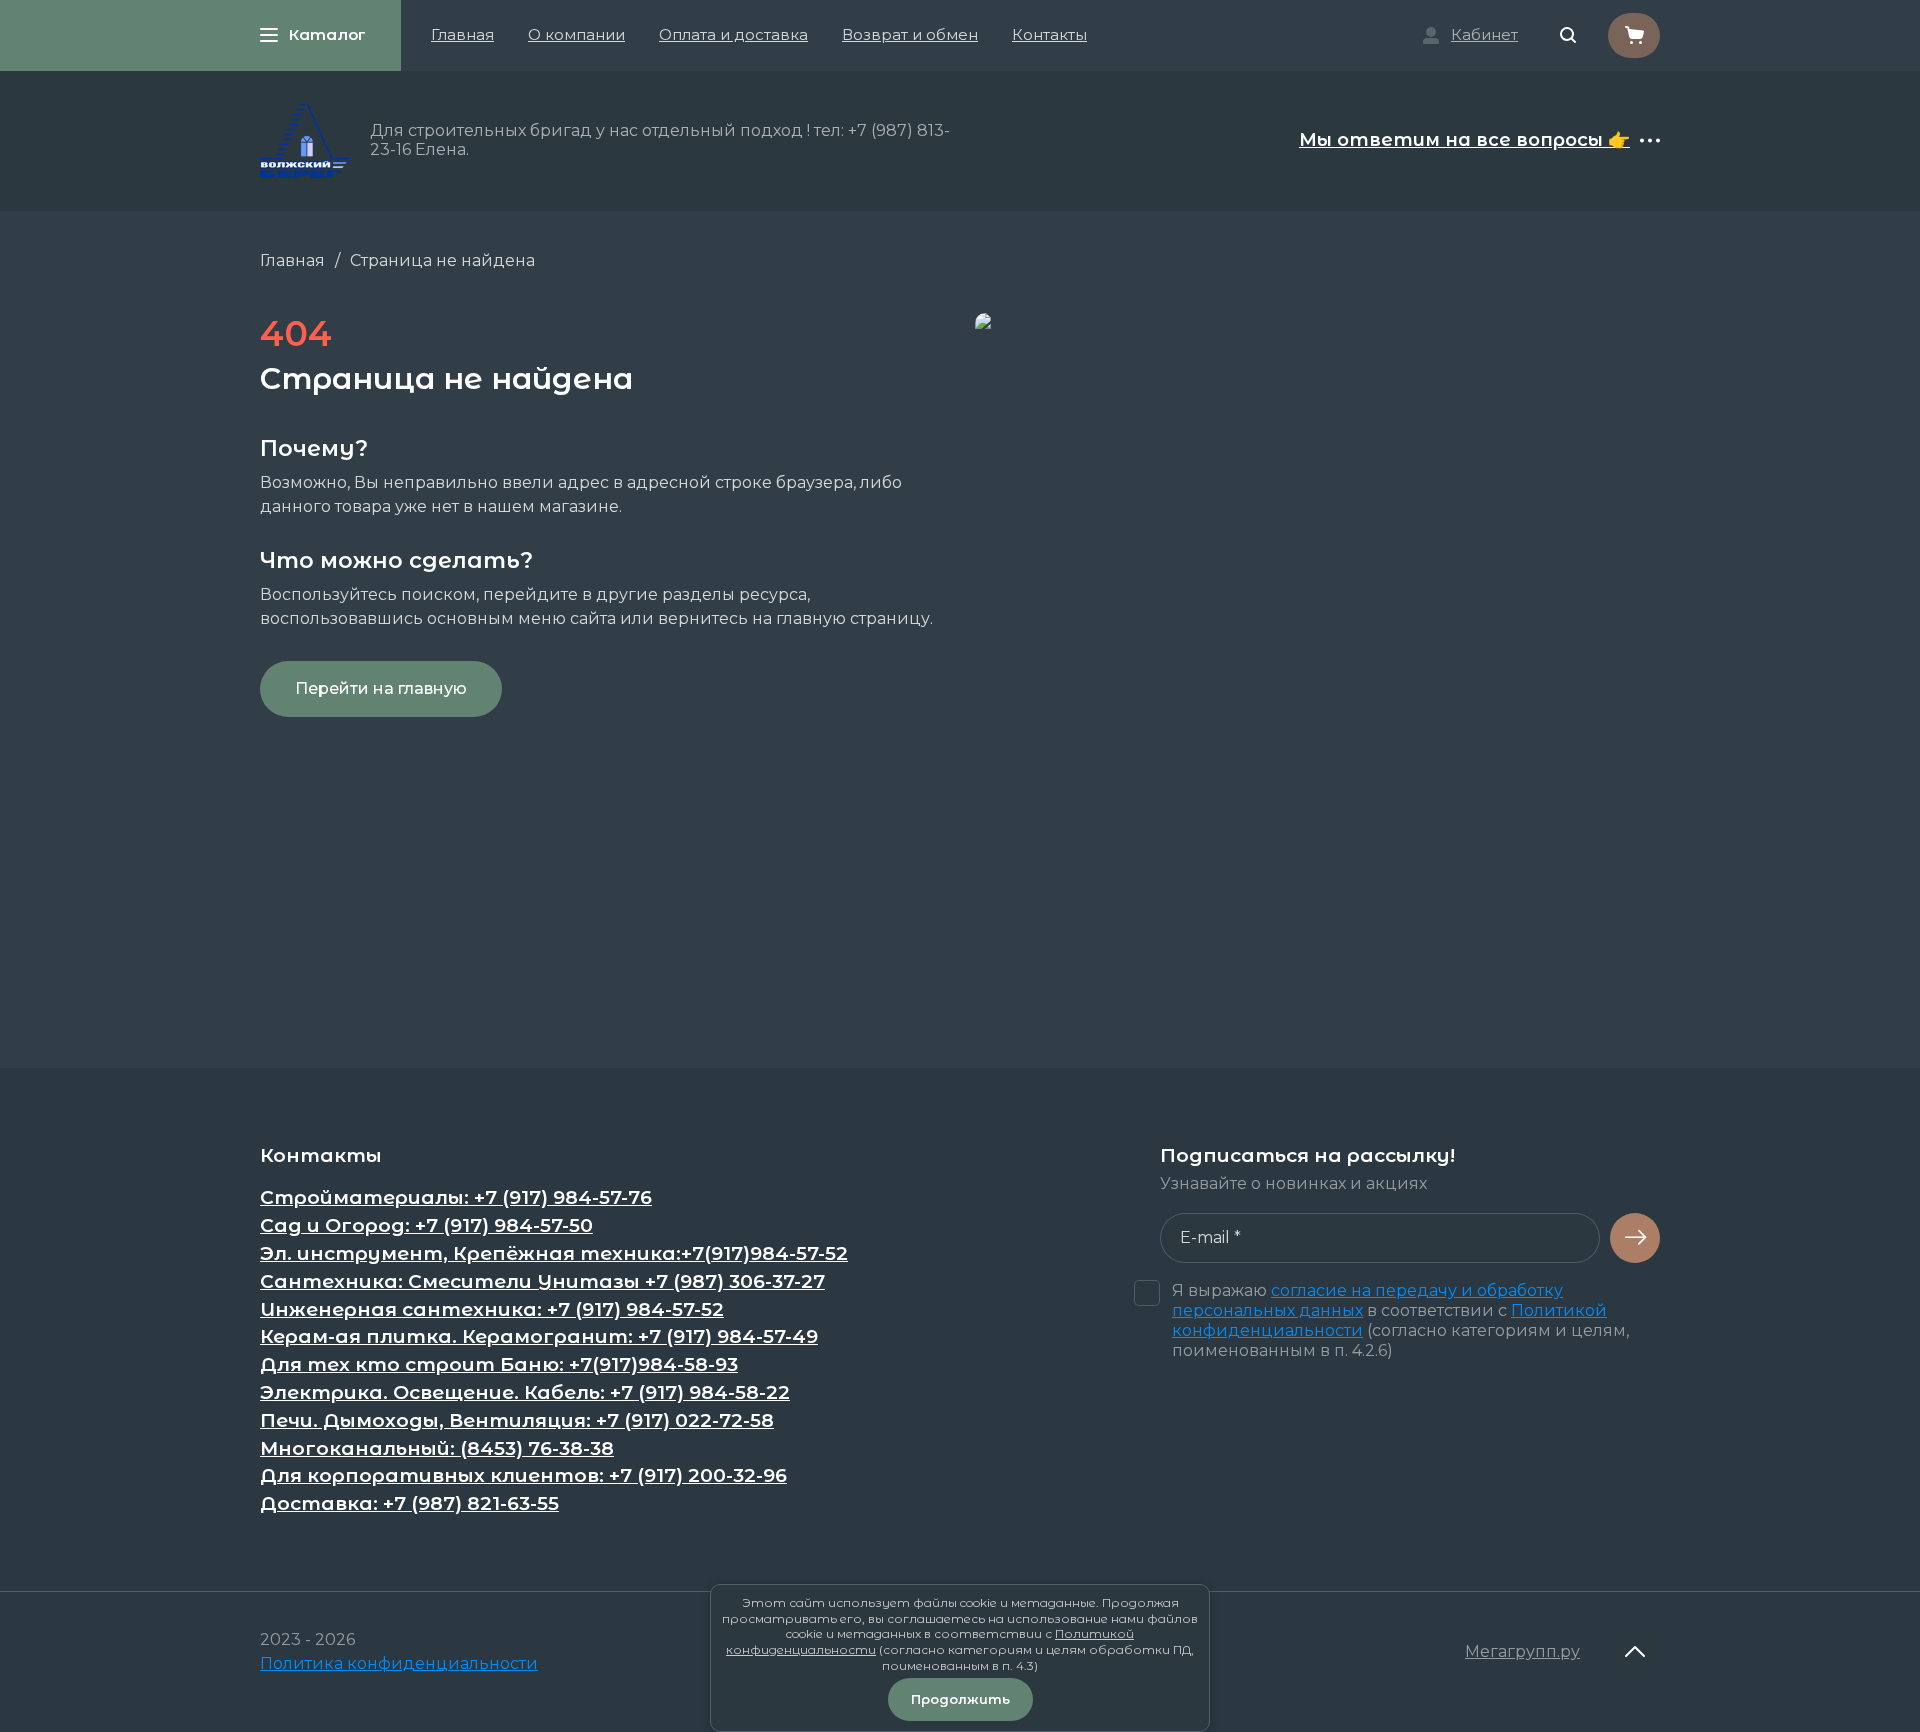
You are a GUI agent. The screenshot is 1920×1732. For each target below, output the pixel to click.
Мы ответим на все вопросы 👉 (1464, 141)
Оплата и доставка (733, 34)
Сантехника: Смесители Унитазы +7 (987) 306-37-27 (542, 1282)
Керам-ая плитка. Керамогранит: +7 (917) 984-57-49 (539, 1337)
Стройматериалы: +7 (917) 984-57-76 (456, 1198)
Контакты (1049, 34)
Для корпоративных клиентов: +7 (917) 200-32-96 (523, 1476)
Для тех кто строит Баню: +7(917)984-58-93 (499, 1365)
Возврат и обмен (910, 34)
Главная (462, 34)
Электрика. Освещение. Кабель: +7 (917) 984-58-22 (525, 1393)
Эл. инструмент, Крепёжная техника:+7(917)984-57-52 (554, 1254)
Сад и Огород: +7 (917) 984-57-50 (426, 1226)
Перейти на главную (381, 688)
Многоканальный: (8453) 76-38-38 (437, 1449)
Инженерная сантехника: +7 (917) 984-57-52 (492, 1310)
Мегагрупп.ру (1522, 1651)
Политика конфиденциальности (399, 1663)
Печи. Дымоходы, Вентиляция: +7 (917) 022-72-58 (517, 1421)
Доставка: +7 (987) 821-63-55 (409, 1504)
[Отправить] (1635, 1238)
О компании (576, 34)
